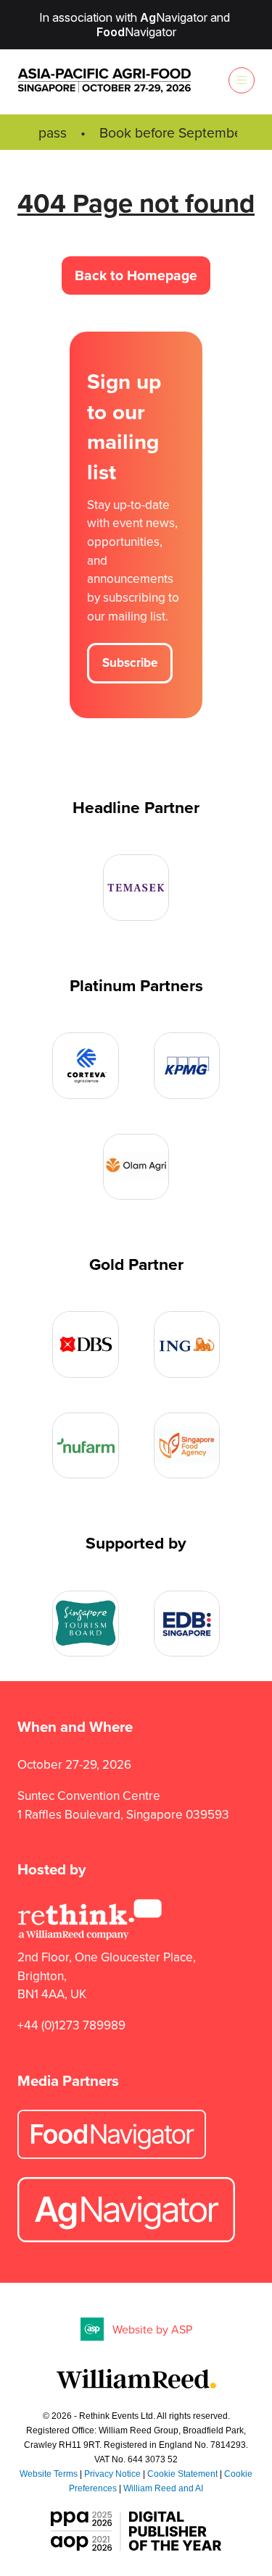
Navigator (174, 17)
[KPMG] (187, 1066)
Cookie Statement (182, 2474)
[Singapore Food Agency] (187, 1446)
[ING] (187, 1344)
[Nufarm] (86, 1446)
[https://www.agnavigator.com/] (126, 2238)
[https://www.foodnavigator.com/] (112, 2155)
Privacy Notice (112, 2474)
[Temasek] (136, 888)
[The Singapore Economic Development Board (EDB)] (187, 1624)
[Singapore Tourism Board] (86, 1624)
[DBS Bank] (86, 1344)
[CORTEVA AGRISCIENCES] (86, 1066)
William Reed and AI (163, 2488)
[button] (242, 80)
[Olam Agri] (136, 1167)
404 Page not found (136, 203)
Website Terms (49, 2474)
